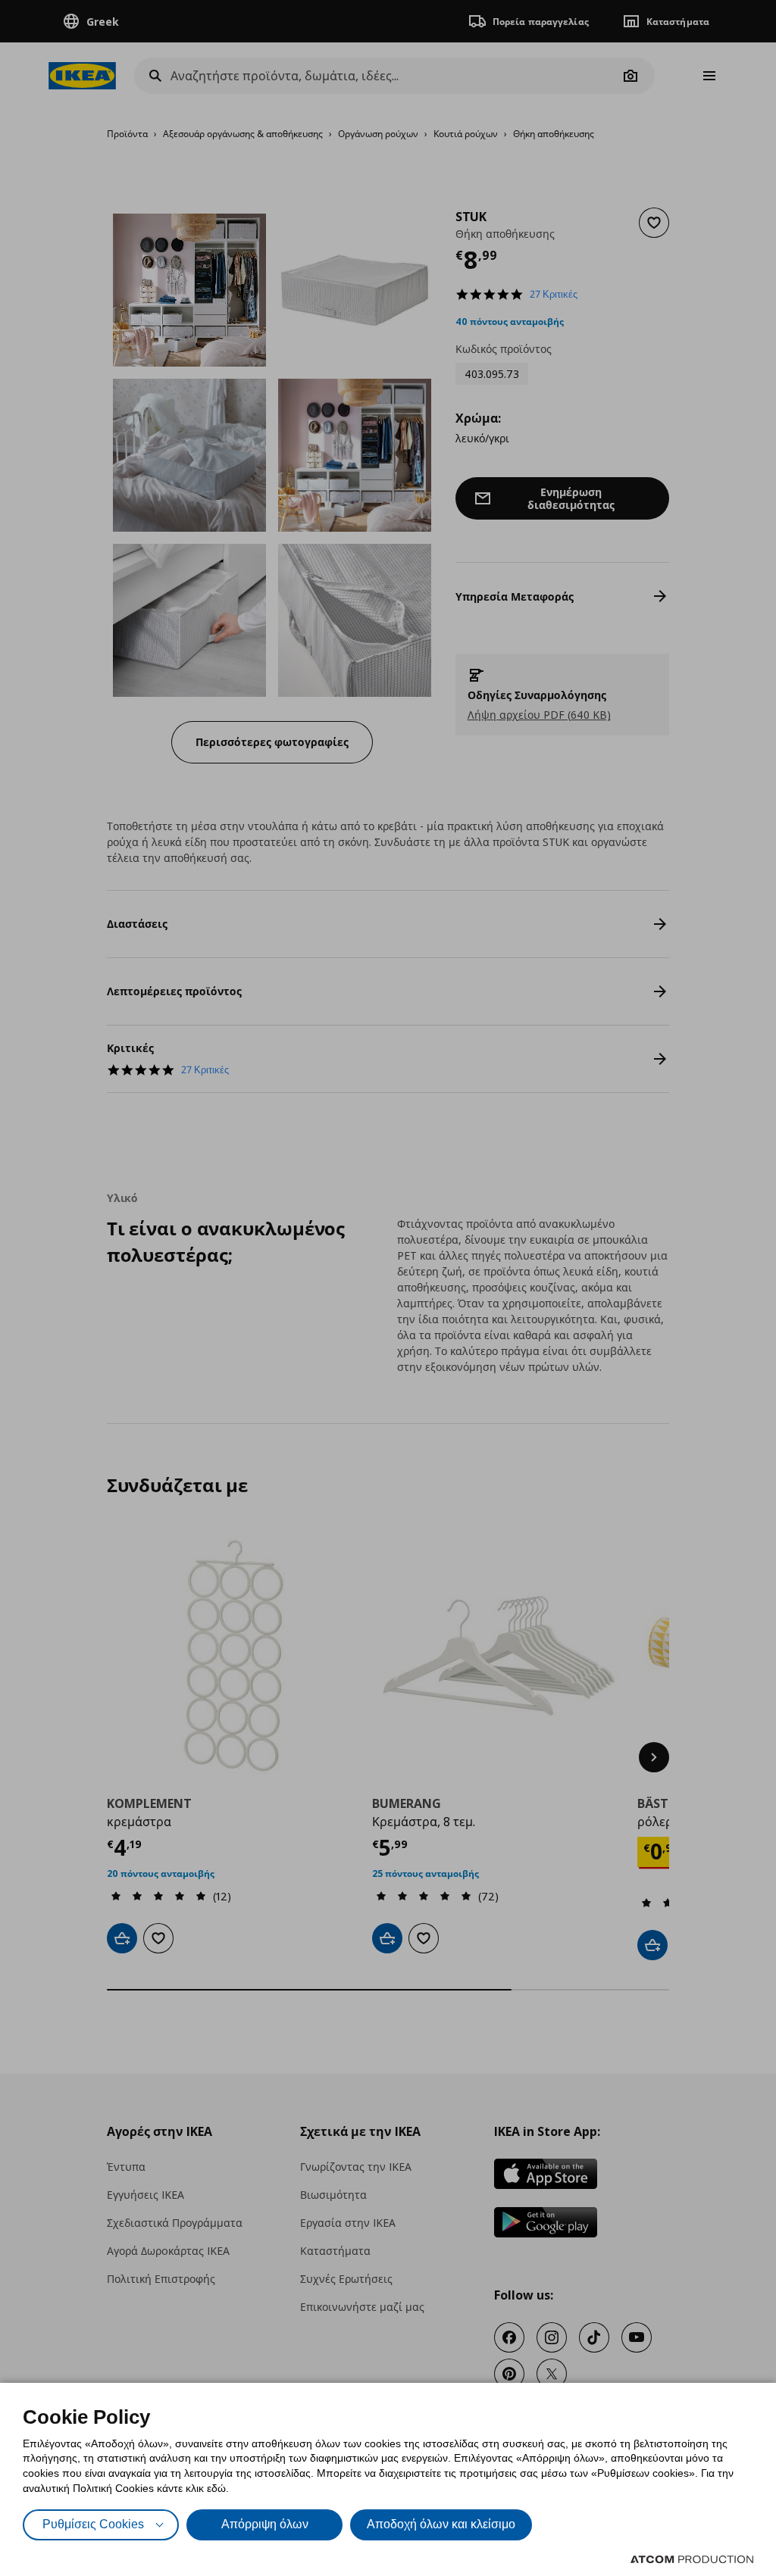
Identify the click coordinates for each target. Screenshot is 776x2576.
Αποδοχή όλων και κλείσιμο (441, 2524)
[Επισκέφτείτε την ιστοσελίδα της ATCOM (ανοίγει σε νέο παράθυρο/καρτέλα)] (692, 2559)
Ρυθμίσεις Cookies (93, 2524)
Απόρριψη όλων (265, 2524)
